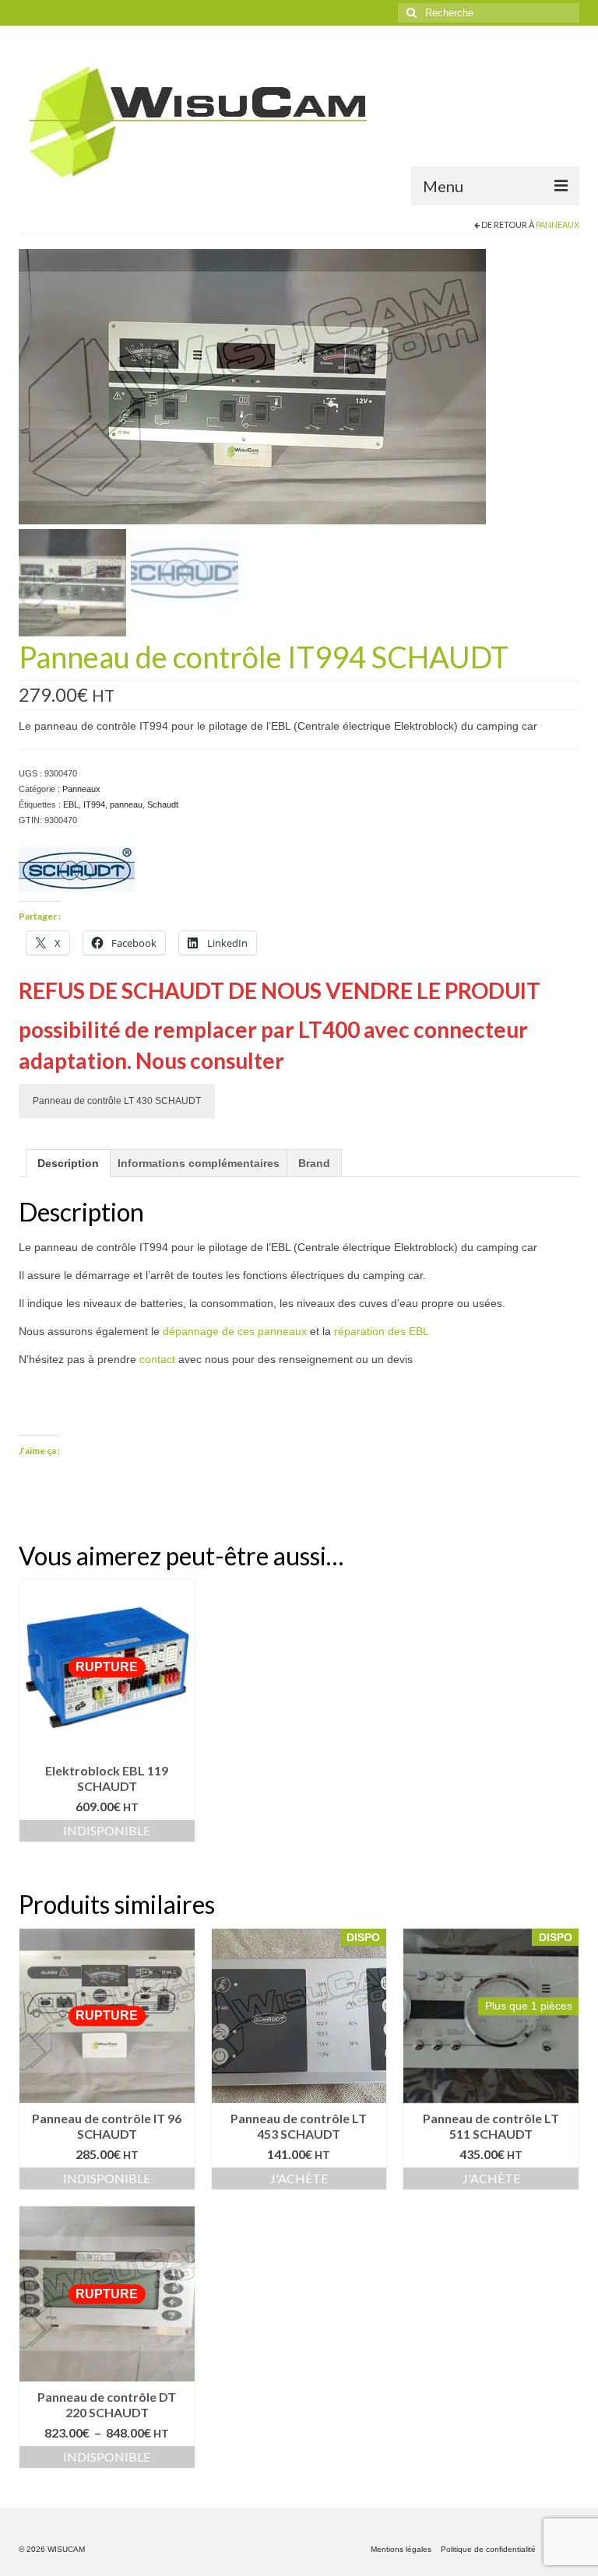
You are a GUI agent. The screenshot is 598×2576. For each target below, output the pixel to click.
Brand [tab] (314, 1163)
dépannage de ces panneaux (235, 1331)
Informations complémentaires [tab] (199, 1163)
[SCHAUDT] (77, 870)
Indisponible (107, 1830)
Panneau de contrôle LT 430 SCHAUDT (117, 1101)
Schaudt (163, 804)
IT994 (94, 804)
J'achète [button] (299, 2178)
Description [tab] (68, 1163)
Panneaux (558, 224)
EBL (71, 804)
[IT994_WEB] (252, 386)
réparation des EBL (382, 1331)
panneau (126, 804)
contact (157, 1359)
